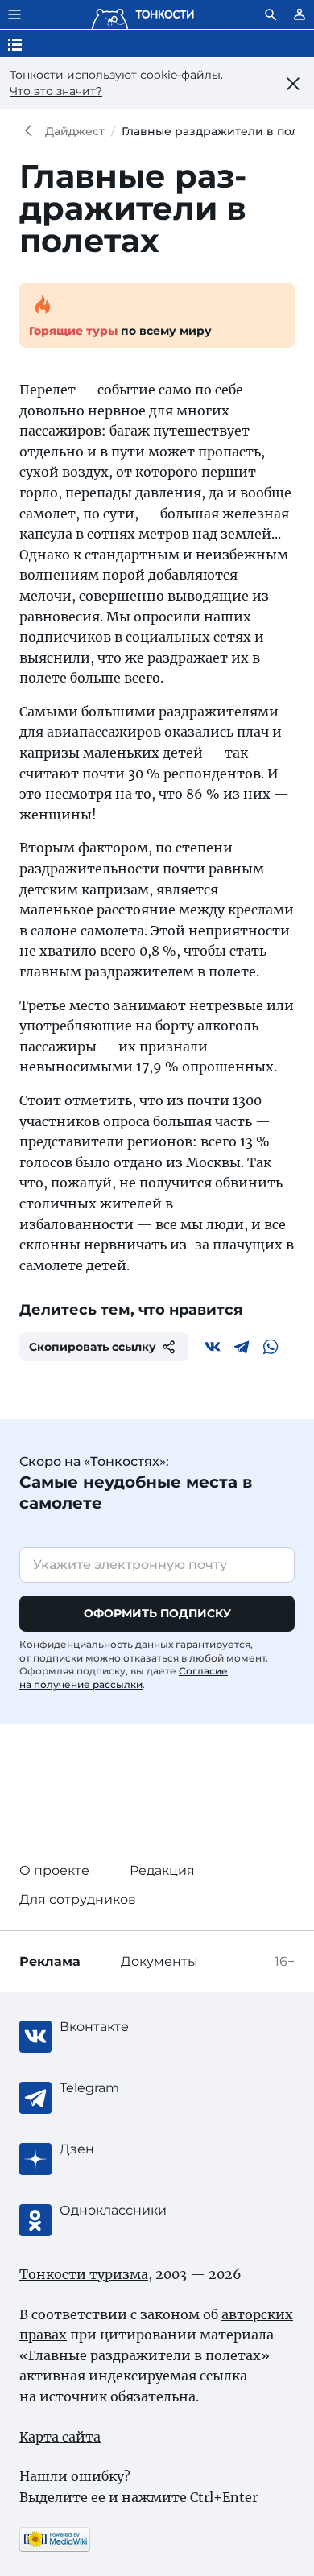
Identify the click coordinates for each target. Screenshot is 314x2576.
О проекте (54, 1870)
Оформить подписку (157, 1613)
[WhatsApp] (271, 1347)
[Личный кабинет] (300, 14)
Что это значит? (56, 91)
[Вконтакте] (213, 1347)
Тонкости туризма (32, 131)
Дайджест (75, 131)
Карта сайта (60, 2437)
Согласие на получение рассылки (124, 1678)
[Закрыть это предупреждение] (293, 84)
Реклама (50, 1961)
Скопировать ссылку (93, 1347)
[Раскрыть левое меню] (14, 14)
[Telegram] (242, 1347)
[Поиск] (271, 14)
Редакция (162, 1870)
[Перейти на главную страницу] (143, 14)
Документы (159, 1961)
